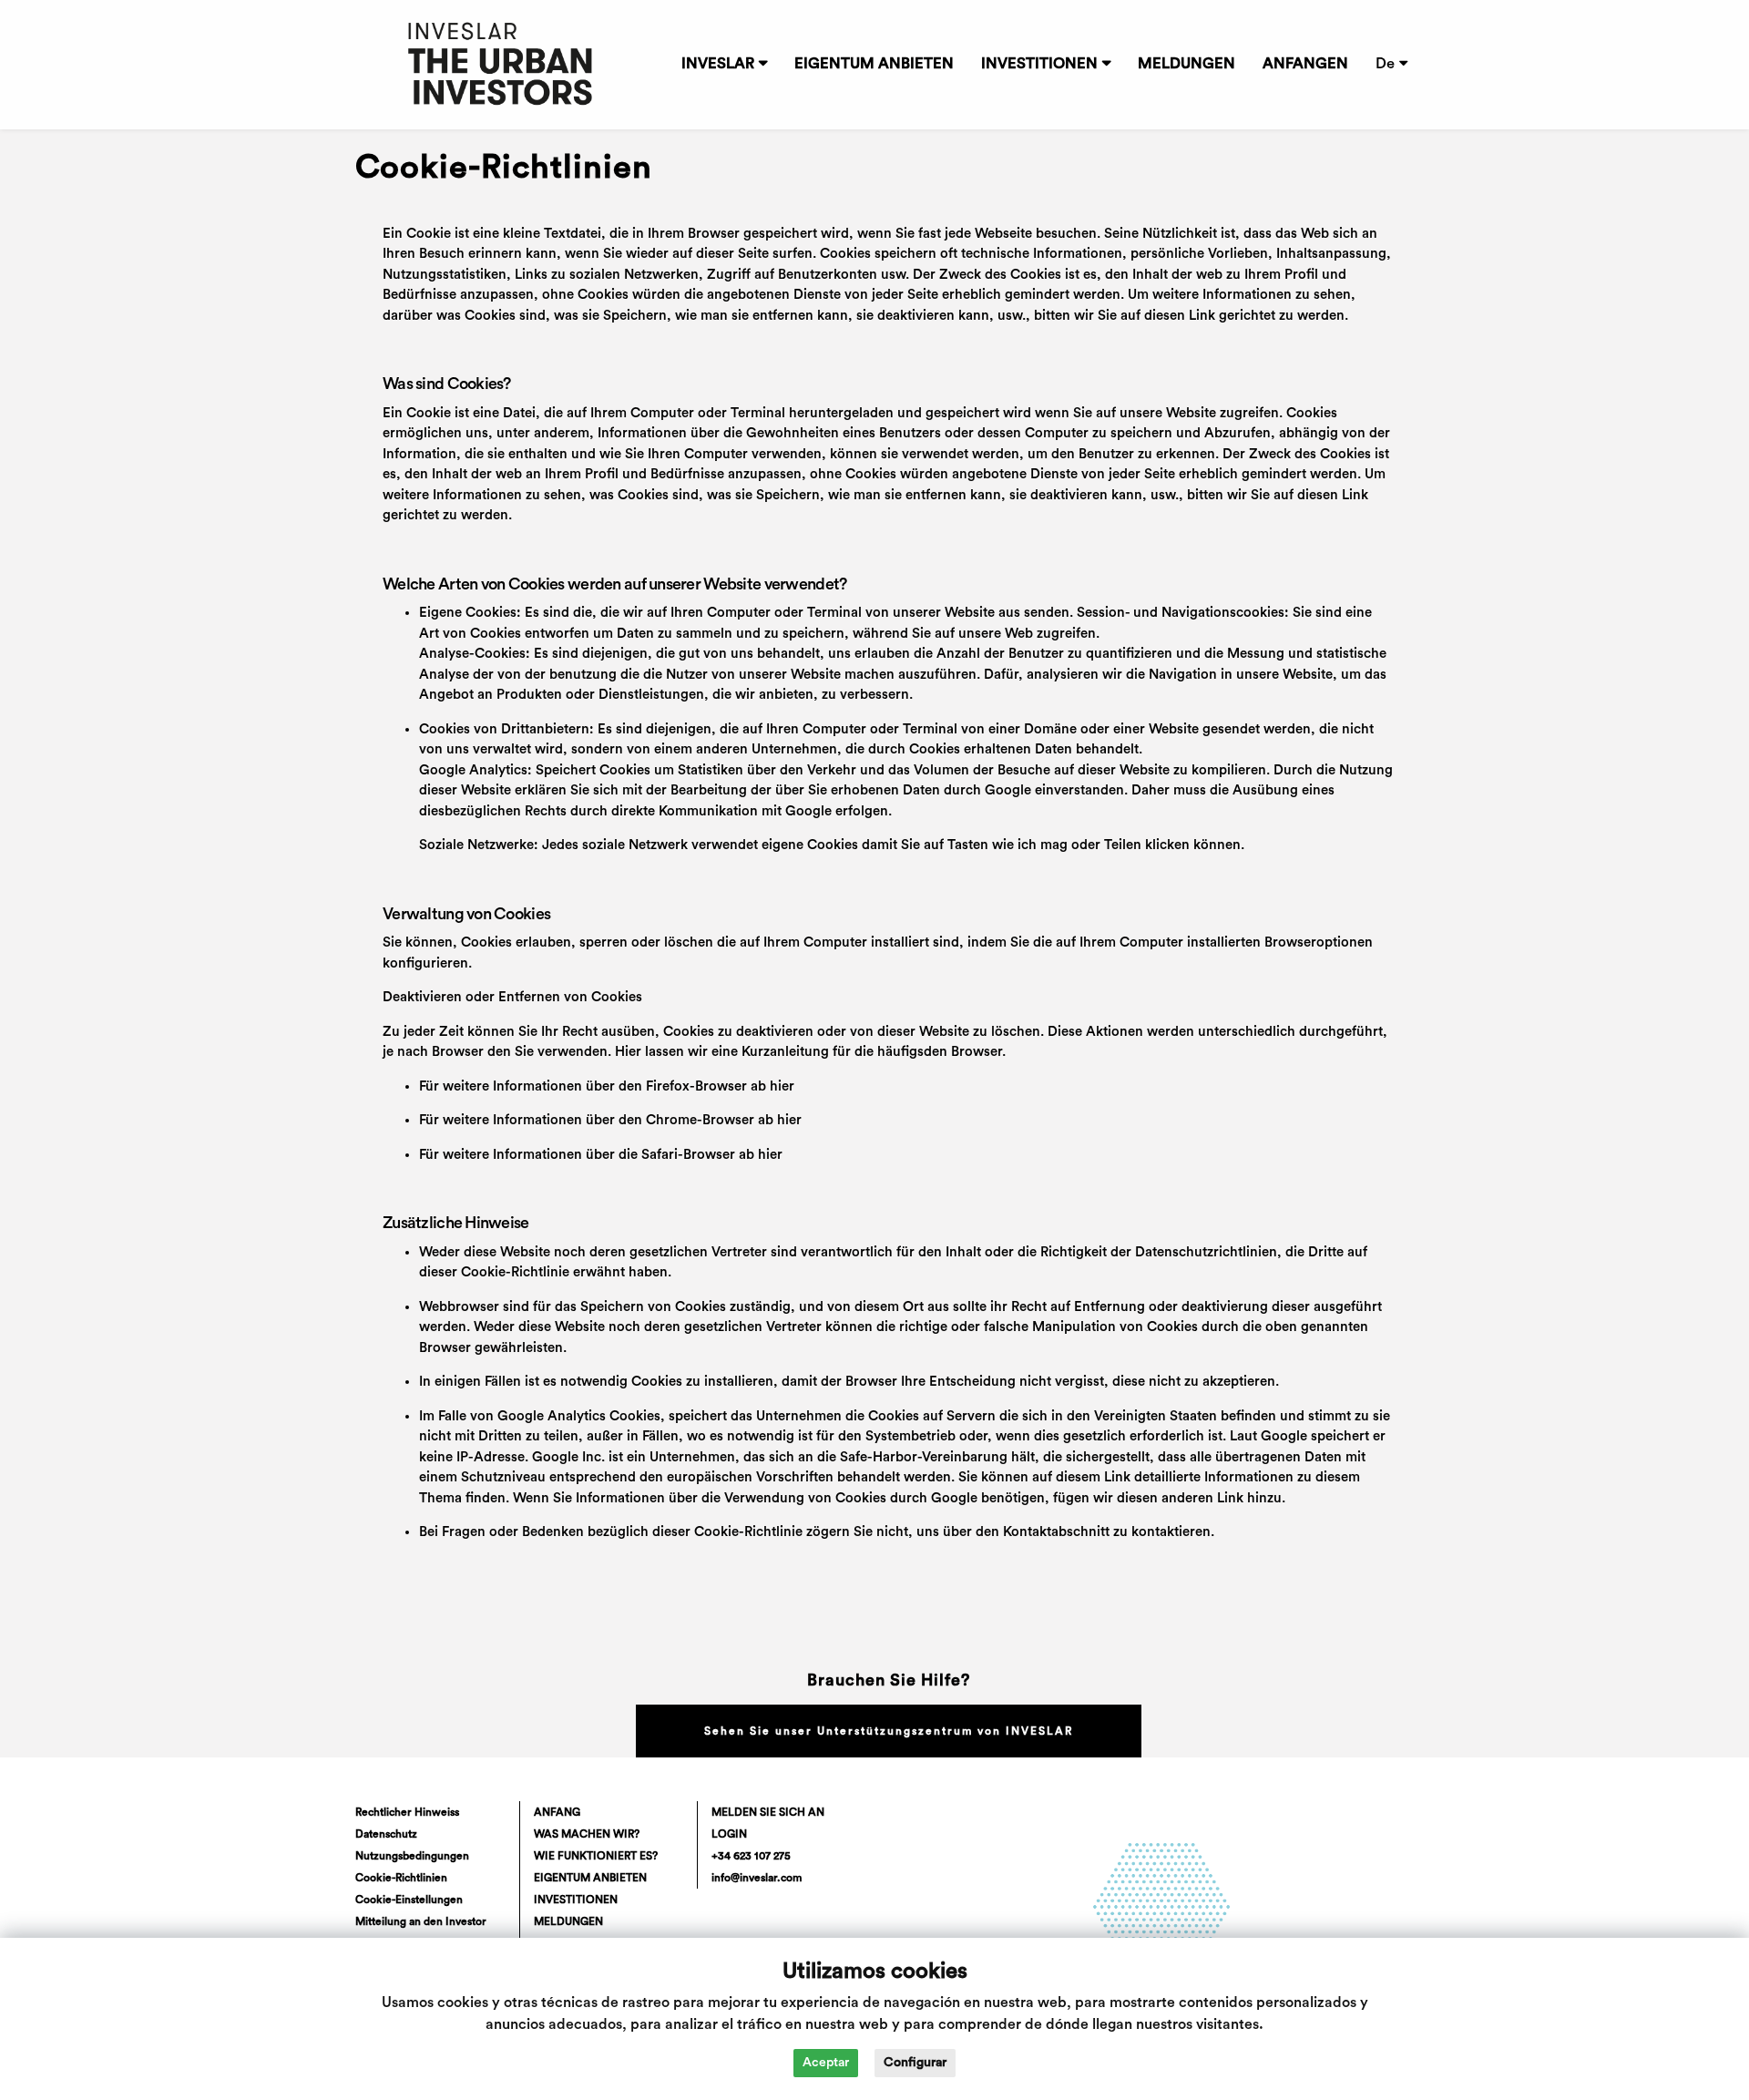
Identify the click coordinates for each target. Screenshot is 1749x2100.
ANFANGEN (1305, 64)
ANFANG (557, 1812)
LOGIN (729, 1834)
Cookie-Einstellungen (409, 1900)
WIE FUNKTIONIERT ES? (596, 1856)
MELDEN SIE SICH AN (768, 1812)
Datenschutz (386, 1834)
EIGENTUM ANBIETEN (874, 64)
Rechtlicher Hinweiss (407, 1812)
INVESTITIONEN (1039, 64)
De (1385, 64)
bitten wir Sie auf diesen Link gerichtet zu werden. (1191, 316)
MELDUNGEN (1186, 64)
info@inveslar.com (757, 1878)
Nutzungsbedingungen (412, 1856)
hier (782, 1086)
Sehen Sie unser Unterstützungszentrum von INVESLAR (889, 1731)
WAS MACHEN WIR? (587, 1834)
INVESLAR (718, 64)
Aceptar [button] (826, 2063)
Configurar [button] (915, 2063)
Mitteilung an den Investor (421, 1921)
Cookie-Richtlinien (401, 1878)
